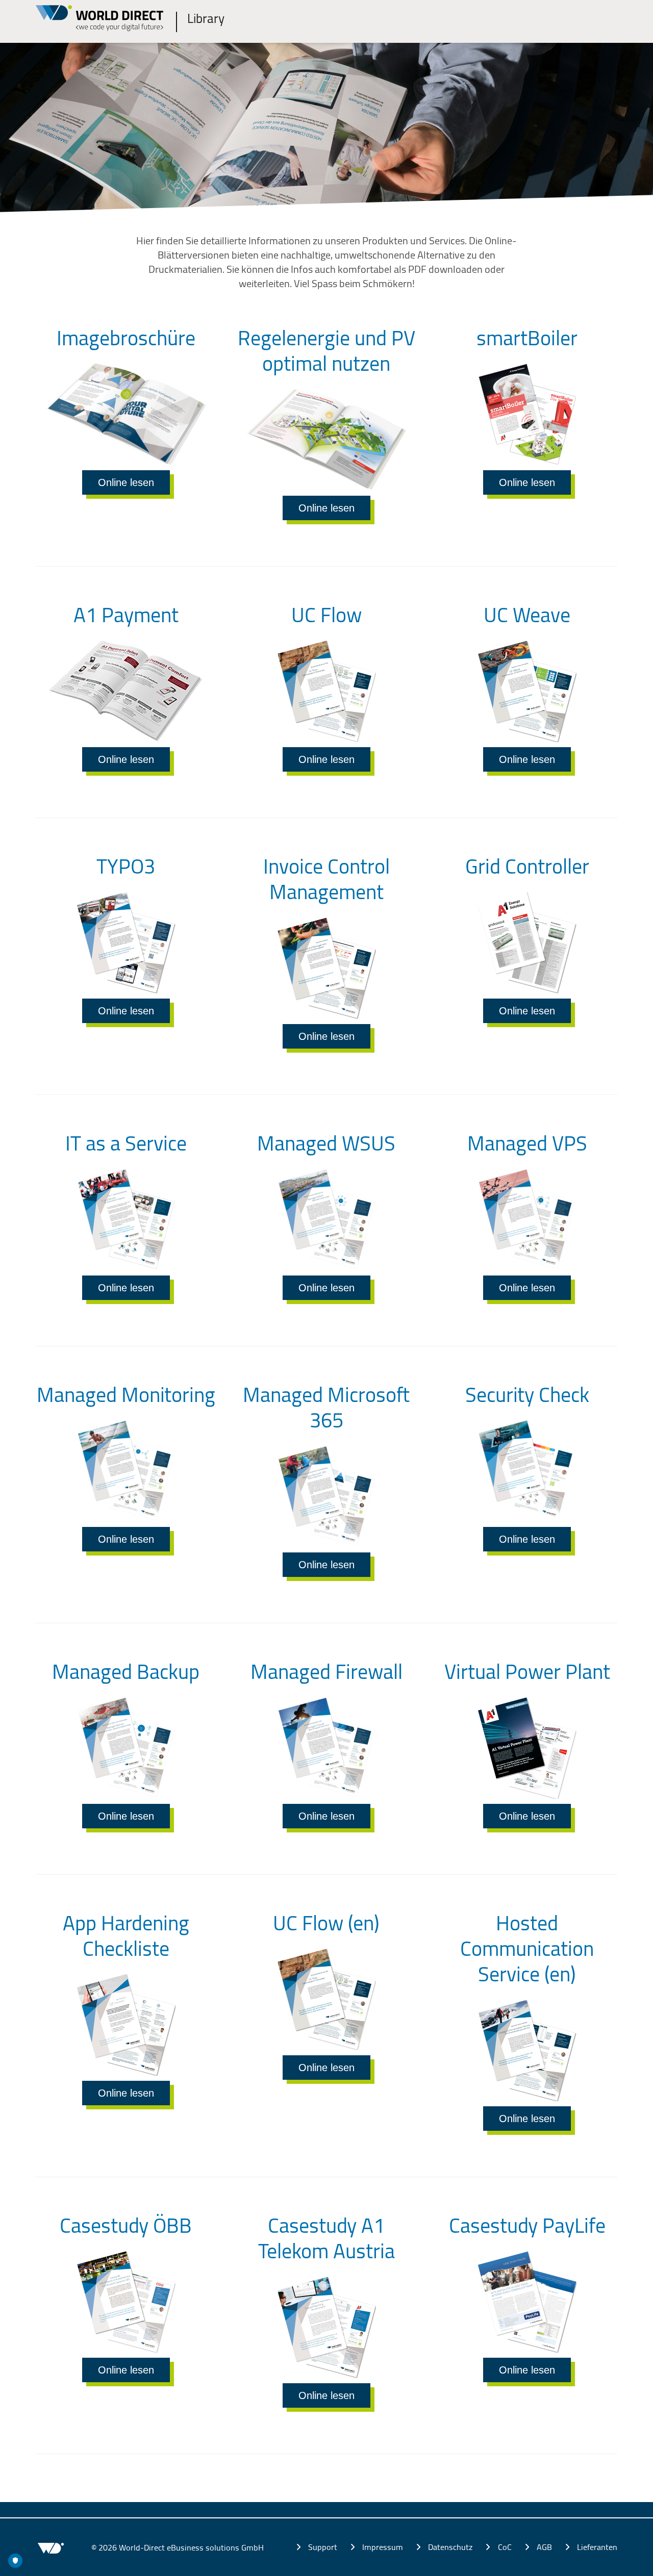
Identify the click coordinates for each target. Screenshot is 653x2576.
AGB (544, 2547)
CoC (505, 2547)
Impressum (383, 2547)
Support (323, 2547)
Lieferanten (597, 2547)
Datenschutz (450, 2547)
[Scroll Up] (625, 2563)
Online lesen (126, 482)
